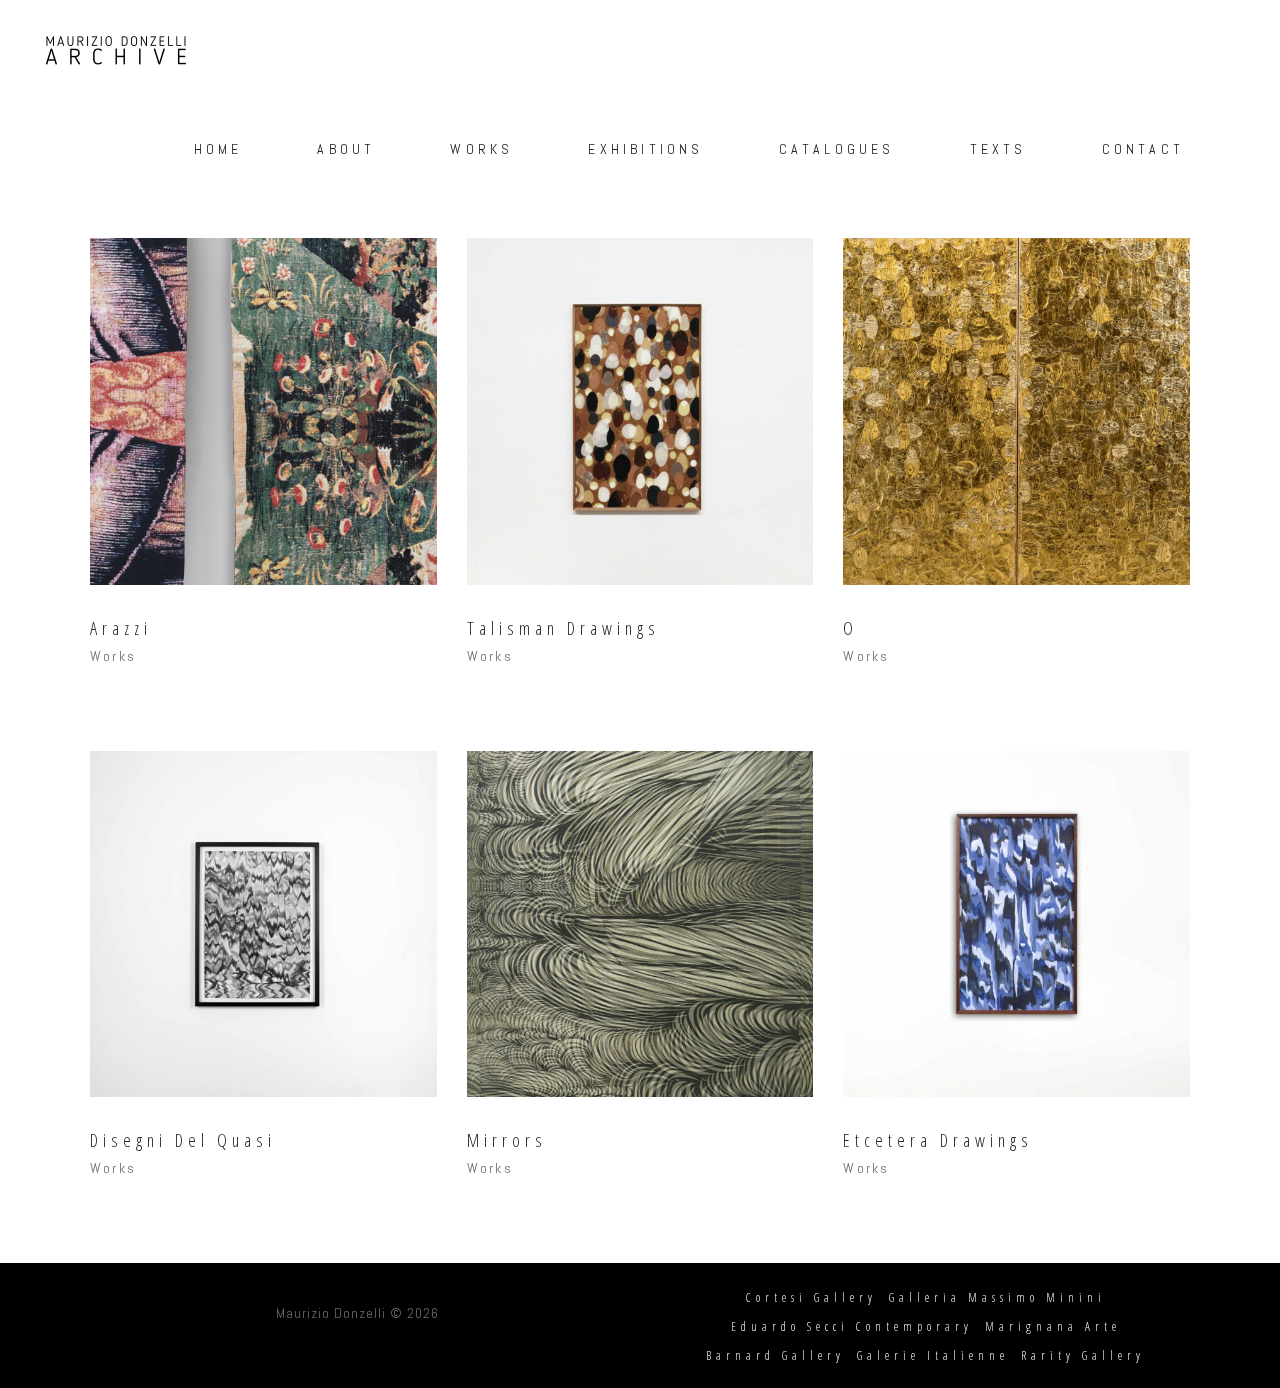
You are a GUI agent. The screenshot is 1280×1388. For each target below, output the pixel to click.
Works (113, 656)
